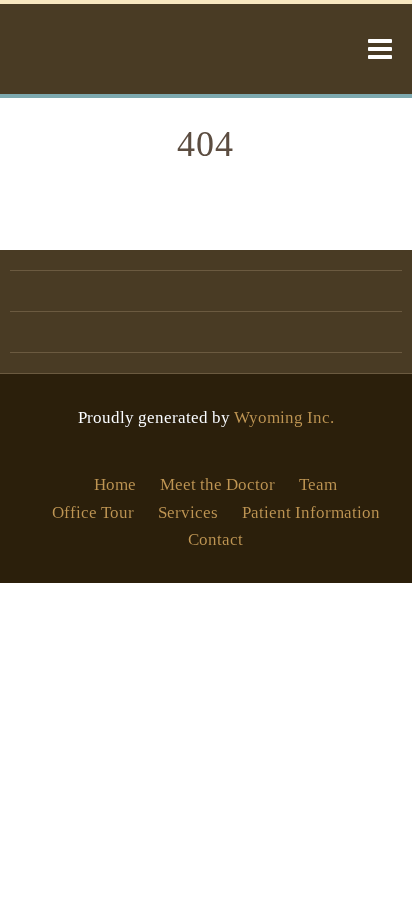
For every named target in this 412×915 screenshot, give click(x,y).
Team (318, 484)
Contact (215, 539)
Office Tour (93, 512)
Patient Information (311, 512)
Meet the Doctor (217, 484)
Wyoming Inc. (284, 417)
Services (188, 512)
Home (115, 484)
